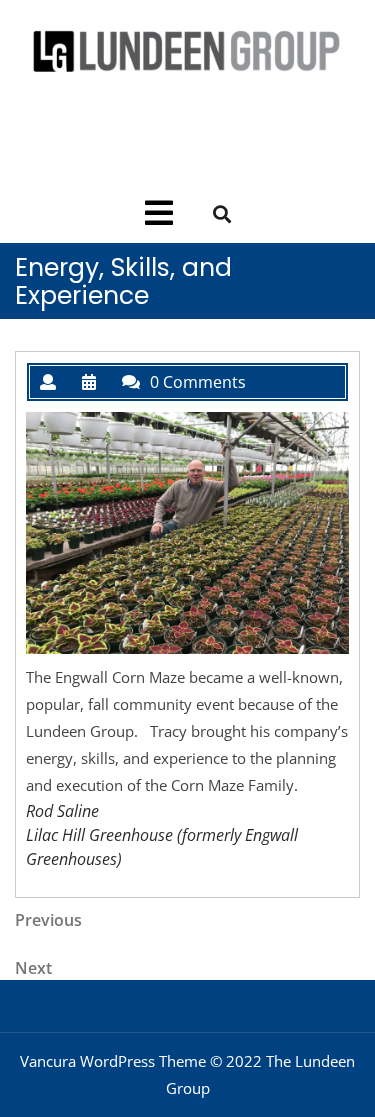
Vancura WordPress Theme (113, 1061)
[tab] (159, 213)
